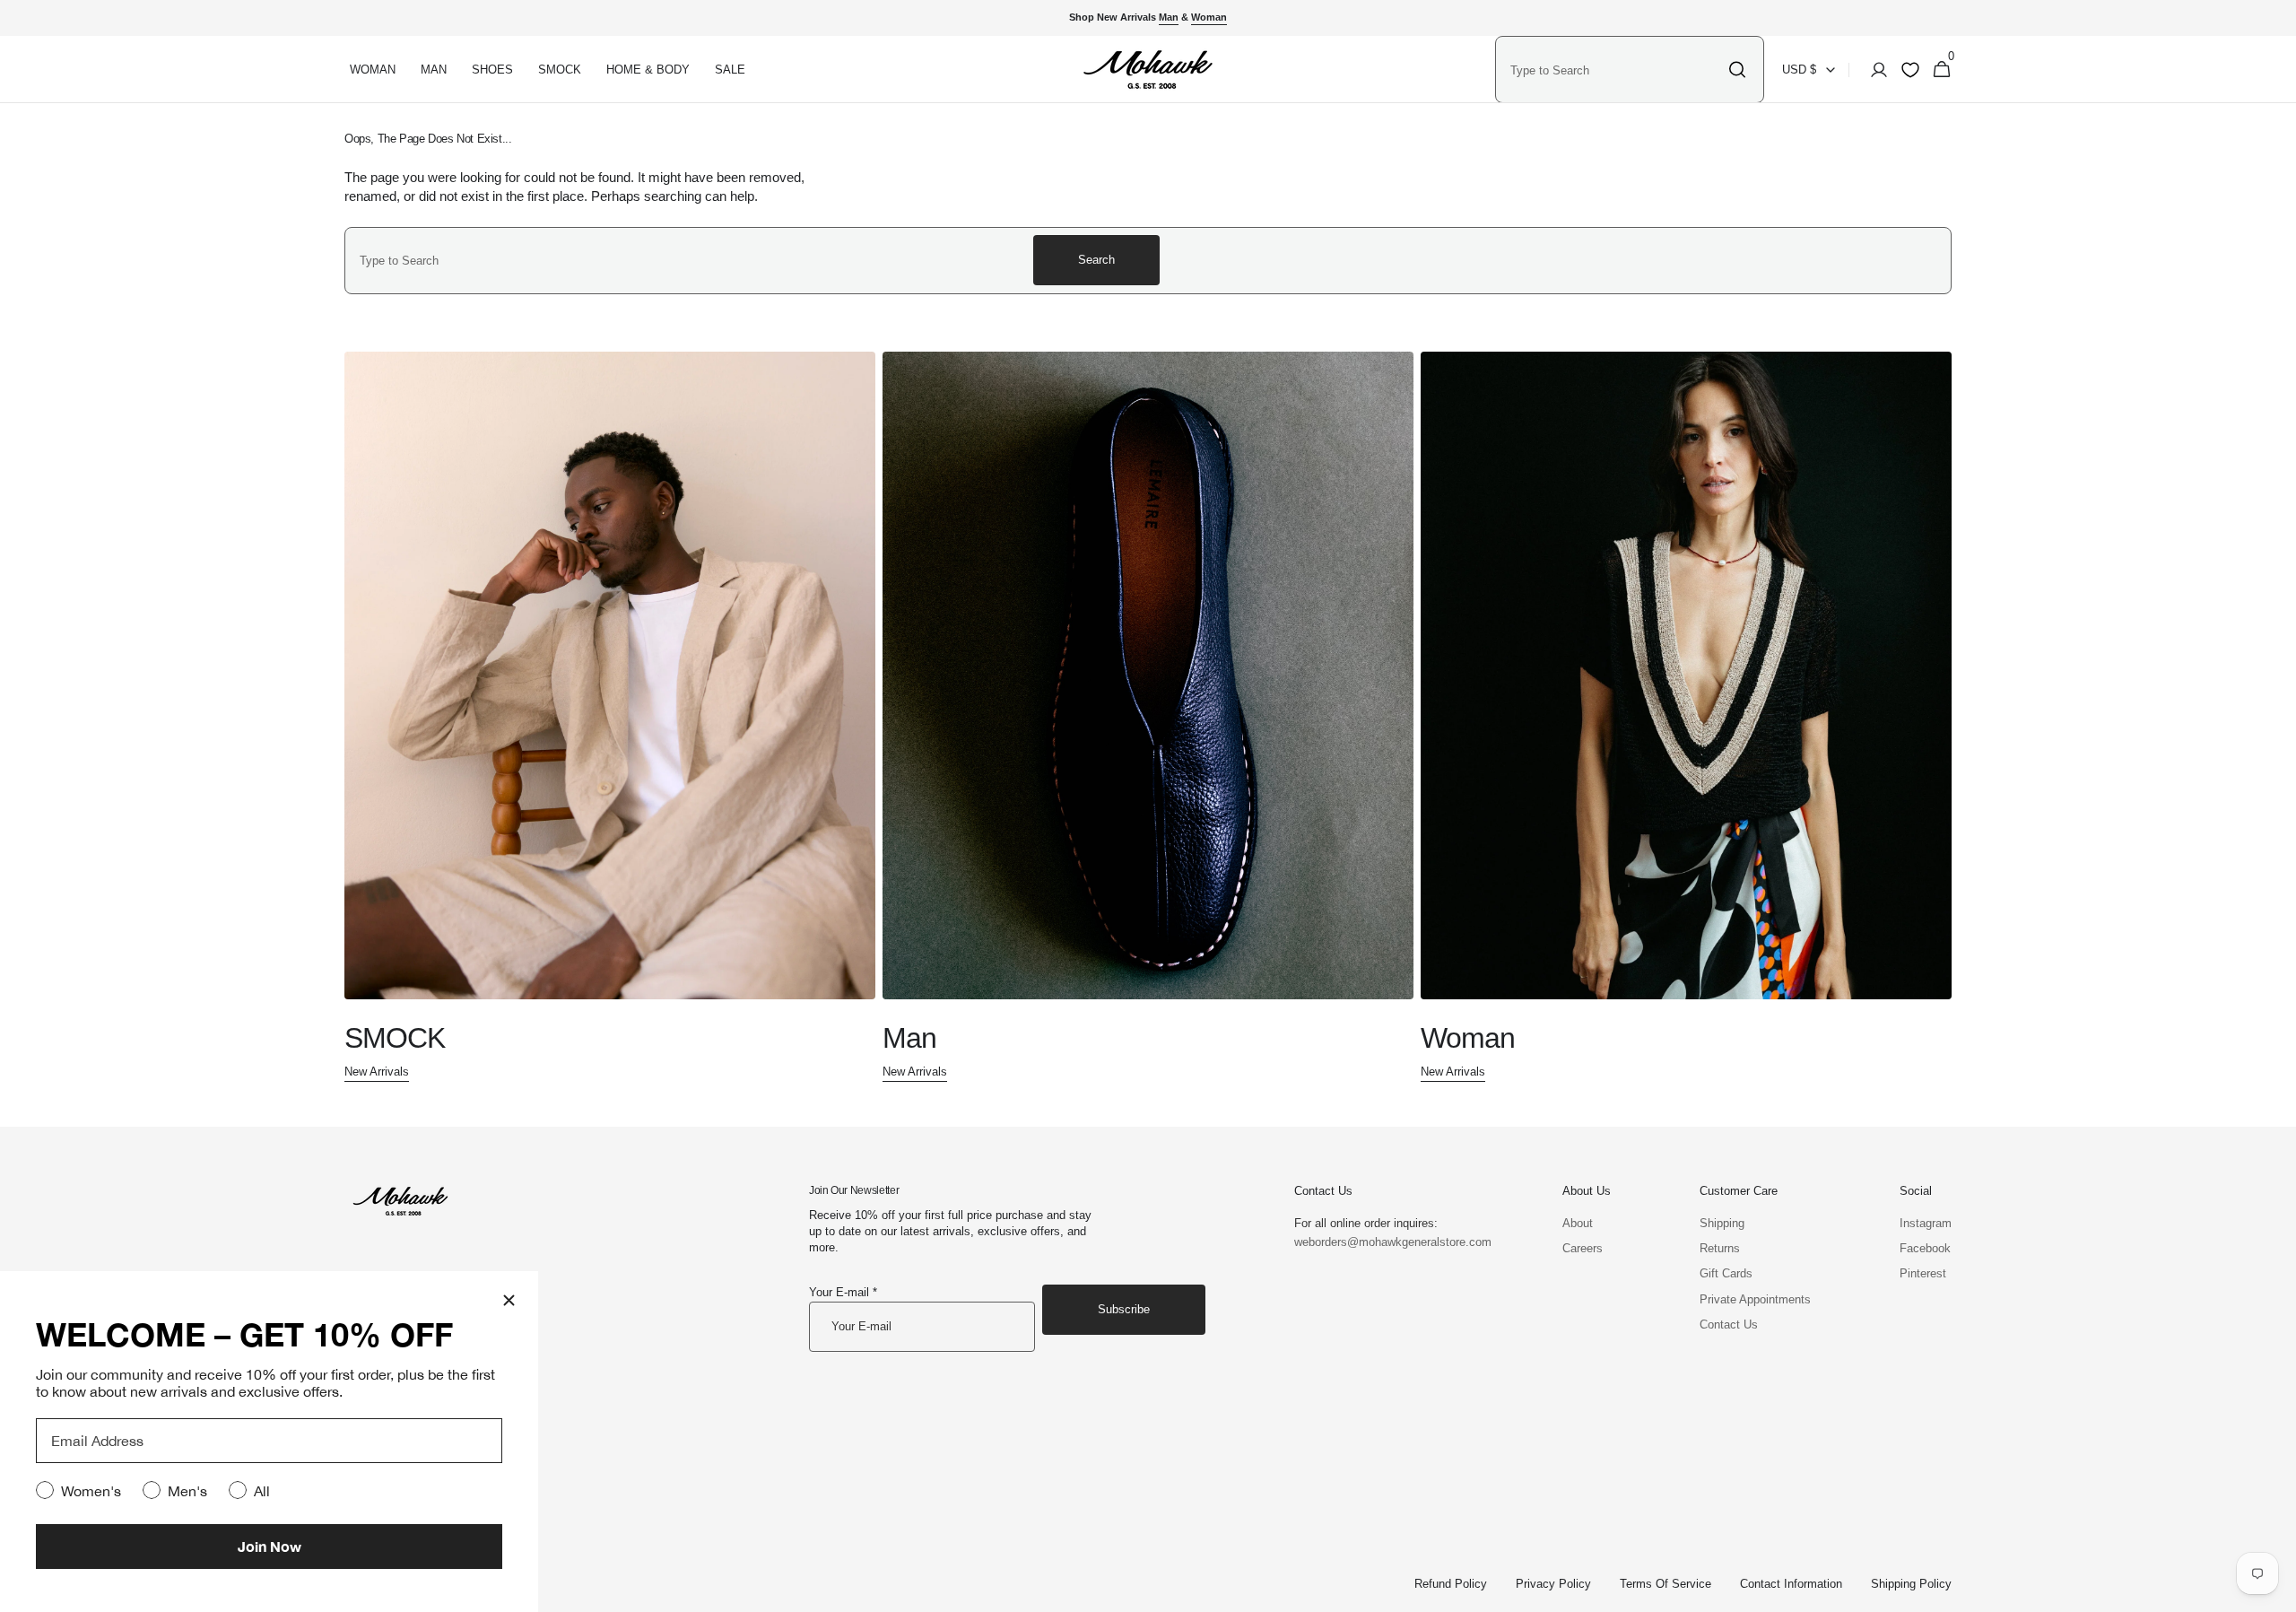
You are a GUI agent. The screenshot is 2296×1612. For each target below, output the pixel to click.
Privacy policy (1553, 1584)
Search (1096, 260)
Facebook (1925, 1248)
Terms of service (1665, 1584)
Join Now (270, 1546)
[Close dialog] (509, 1300)
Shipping (1722, 1223)
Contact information (1791, 1584)
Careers (1583, 1248)
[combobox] (1614, 70)
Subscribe (1124, 1309)
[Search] (1737, 70)
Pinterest (1923, 1273)
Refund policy (1451, 1584)
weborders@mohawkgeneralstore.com (1384, 1242)
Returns (1720, 1248)
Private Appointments (1755, 1299)
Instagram (1926, 1223)
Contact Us (1729, 1324)
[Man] (1148, 718)
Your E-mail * (843, 1292)
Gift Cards (1726, 1273)
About (1578, 1223)
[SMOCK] (610, 718)
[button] (1874, 70)
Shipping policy (1911, 1584)
